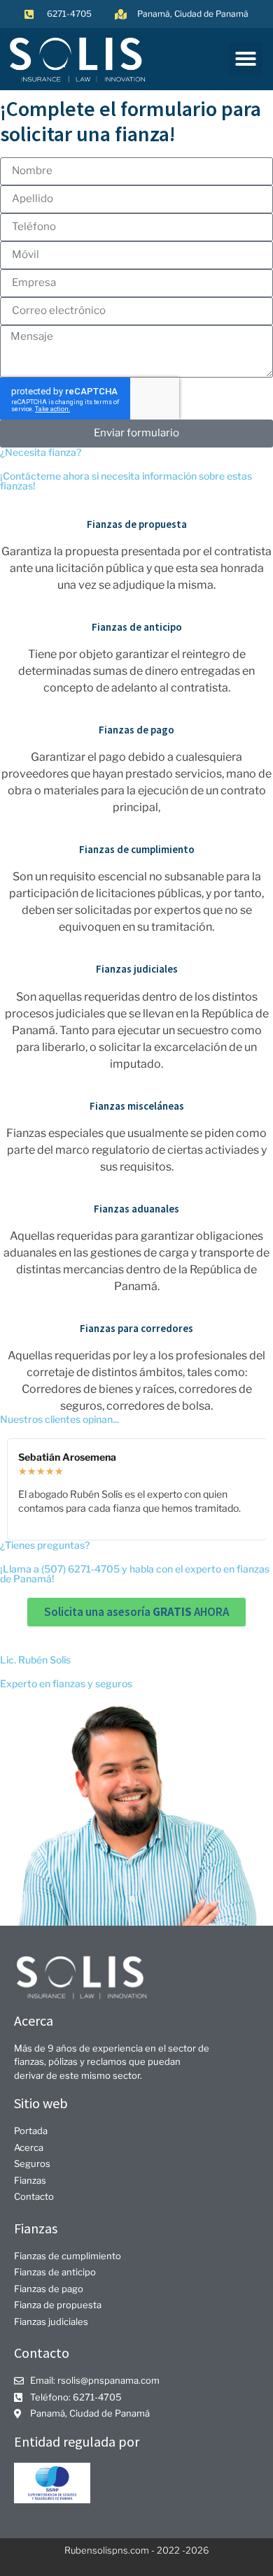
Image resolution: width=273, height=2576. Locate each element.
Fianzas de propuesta (137, 524)
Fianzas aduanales (136, 1209)
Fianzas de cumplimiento (137, 849)
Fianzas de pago (136, 730)
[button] (246, 59)
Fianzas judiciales (137, 969)
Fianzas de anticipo (137, 627)
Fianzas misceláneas (137, 1106)
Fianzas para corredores (136, 1328)
